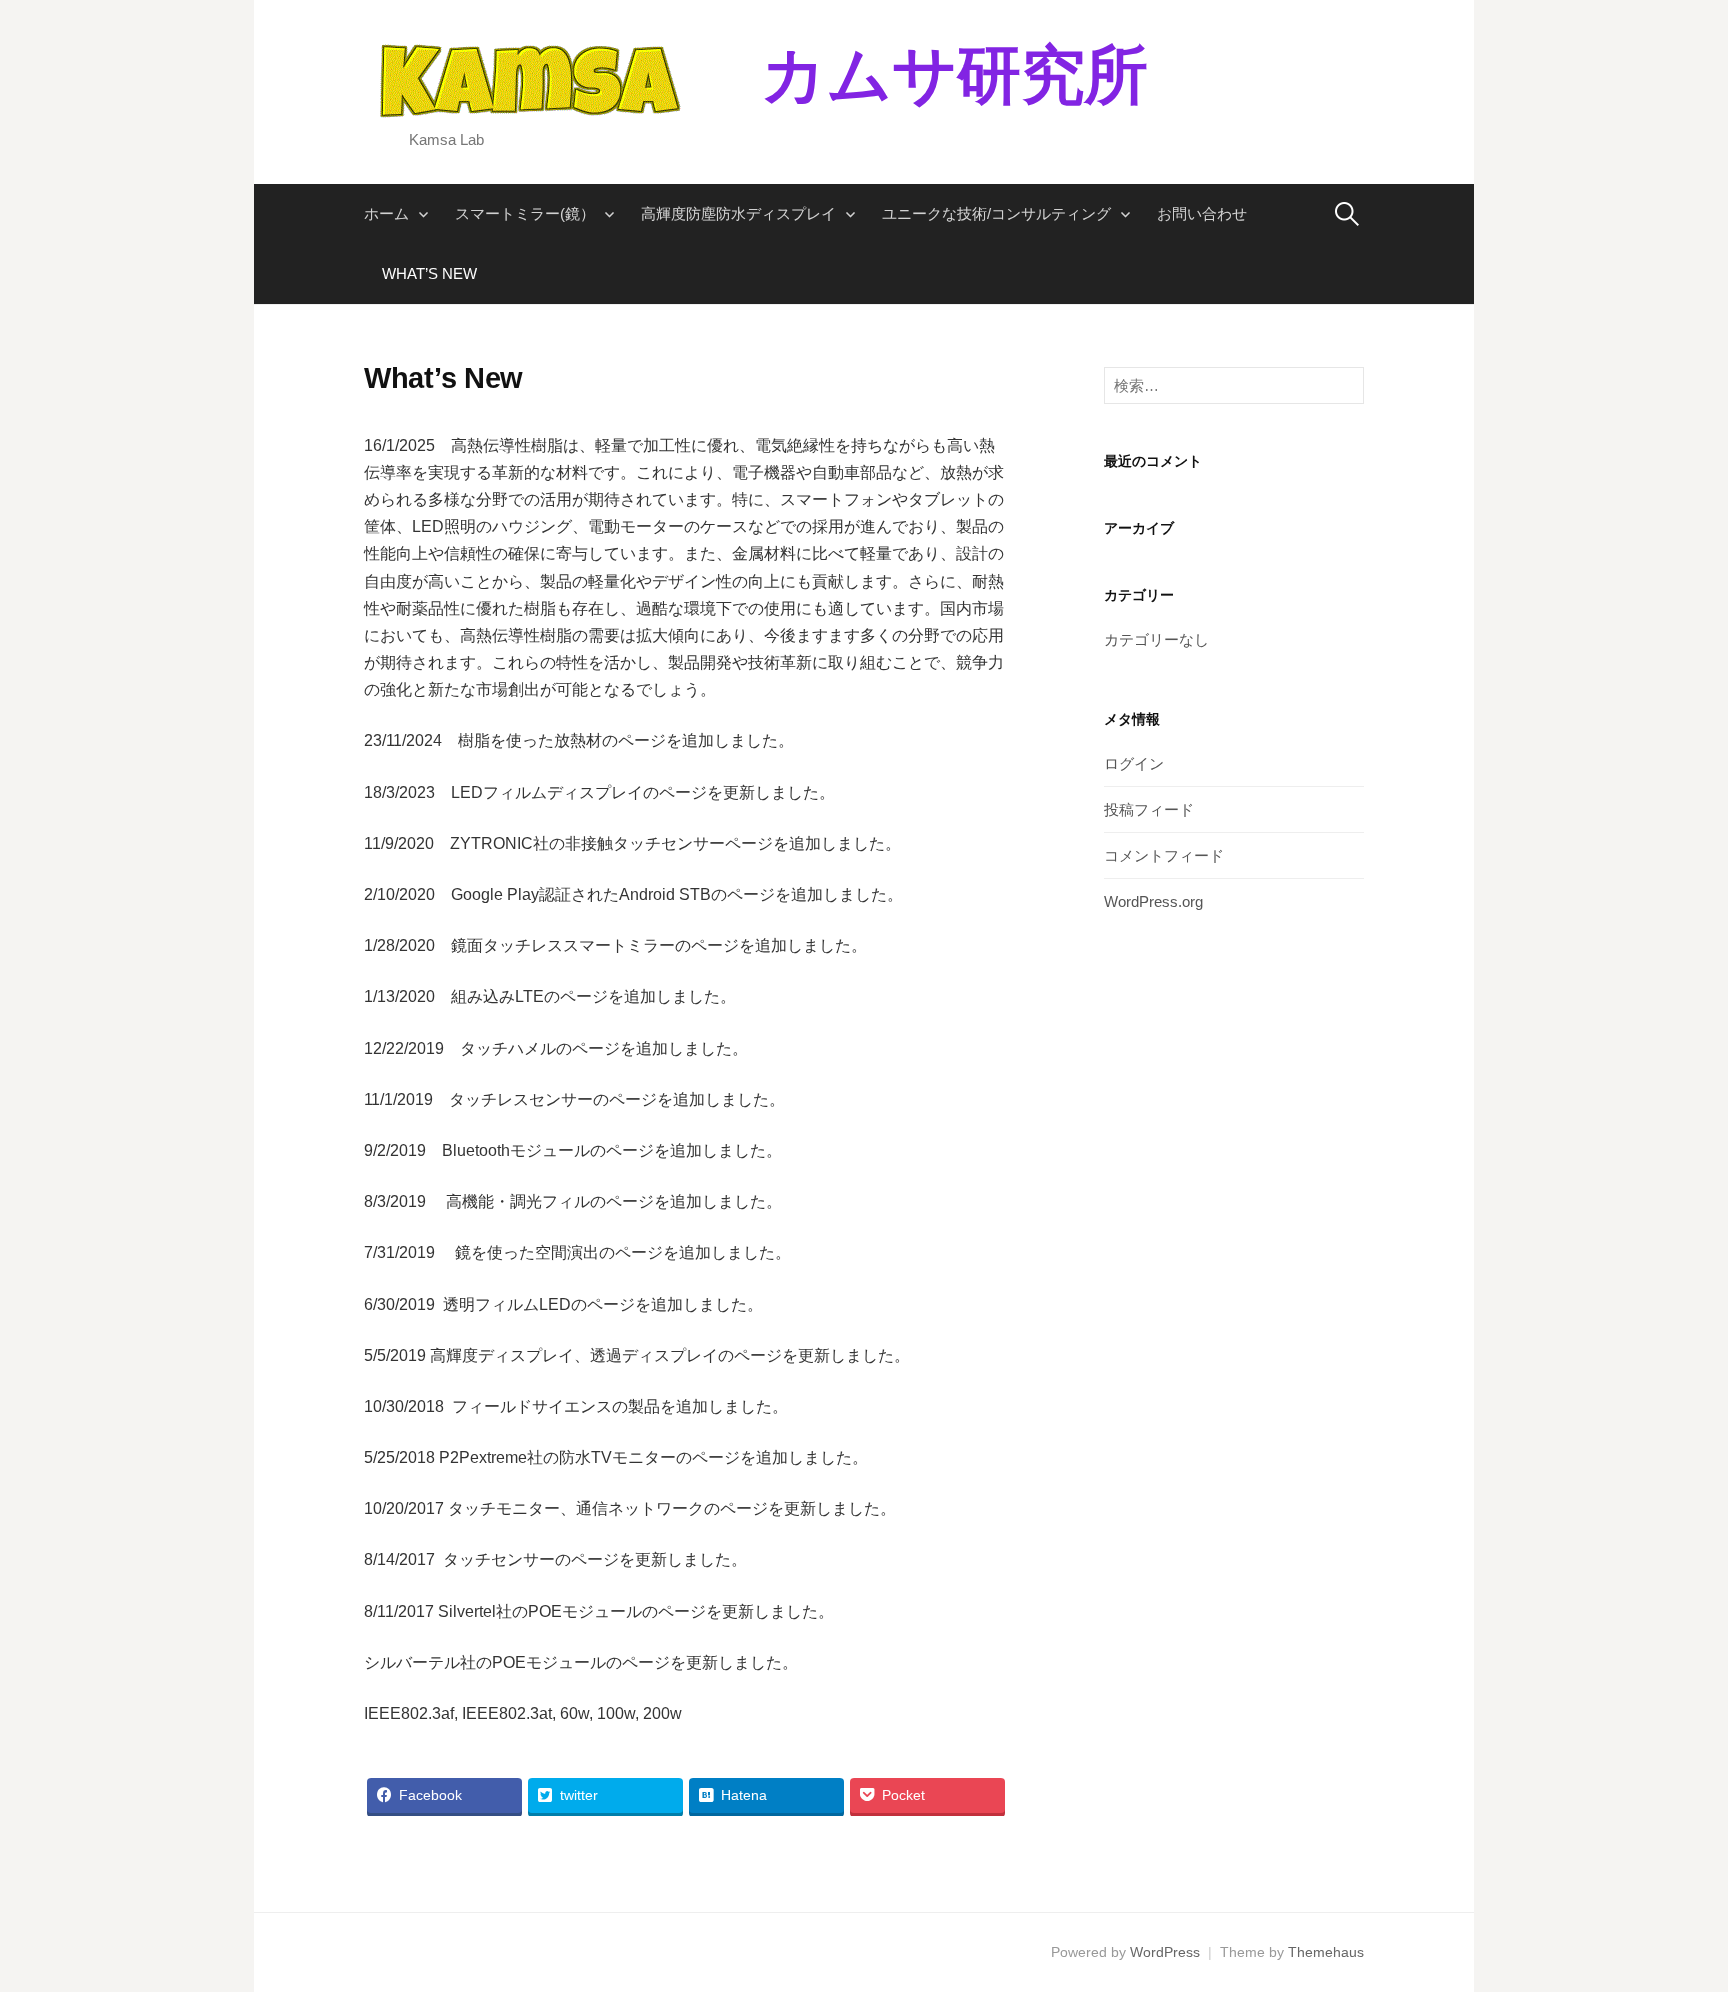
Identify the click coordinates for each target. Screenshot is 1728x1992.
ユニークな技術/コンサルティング (996, 213)
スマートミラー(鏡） (525, 213)
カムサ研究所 (923, 75)
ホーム (386, 213)
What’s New (429, 273)
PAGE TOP (1669, 1915)
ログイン (1134, 763)
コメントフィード (1164, 855)
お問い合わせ (1202, 213)
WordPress (1165, 1952)
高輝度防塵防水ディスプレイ (738, 213)
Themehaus (1326, 1952)
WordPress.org (1153, 901)
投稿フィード (1149, 809)
